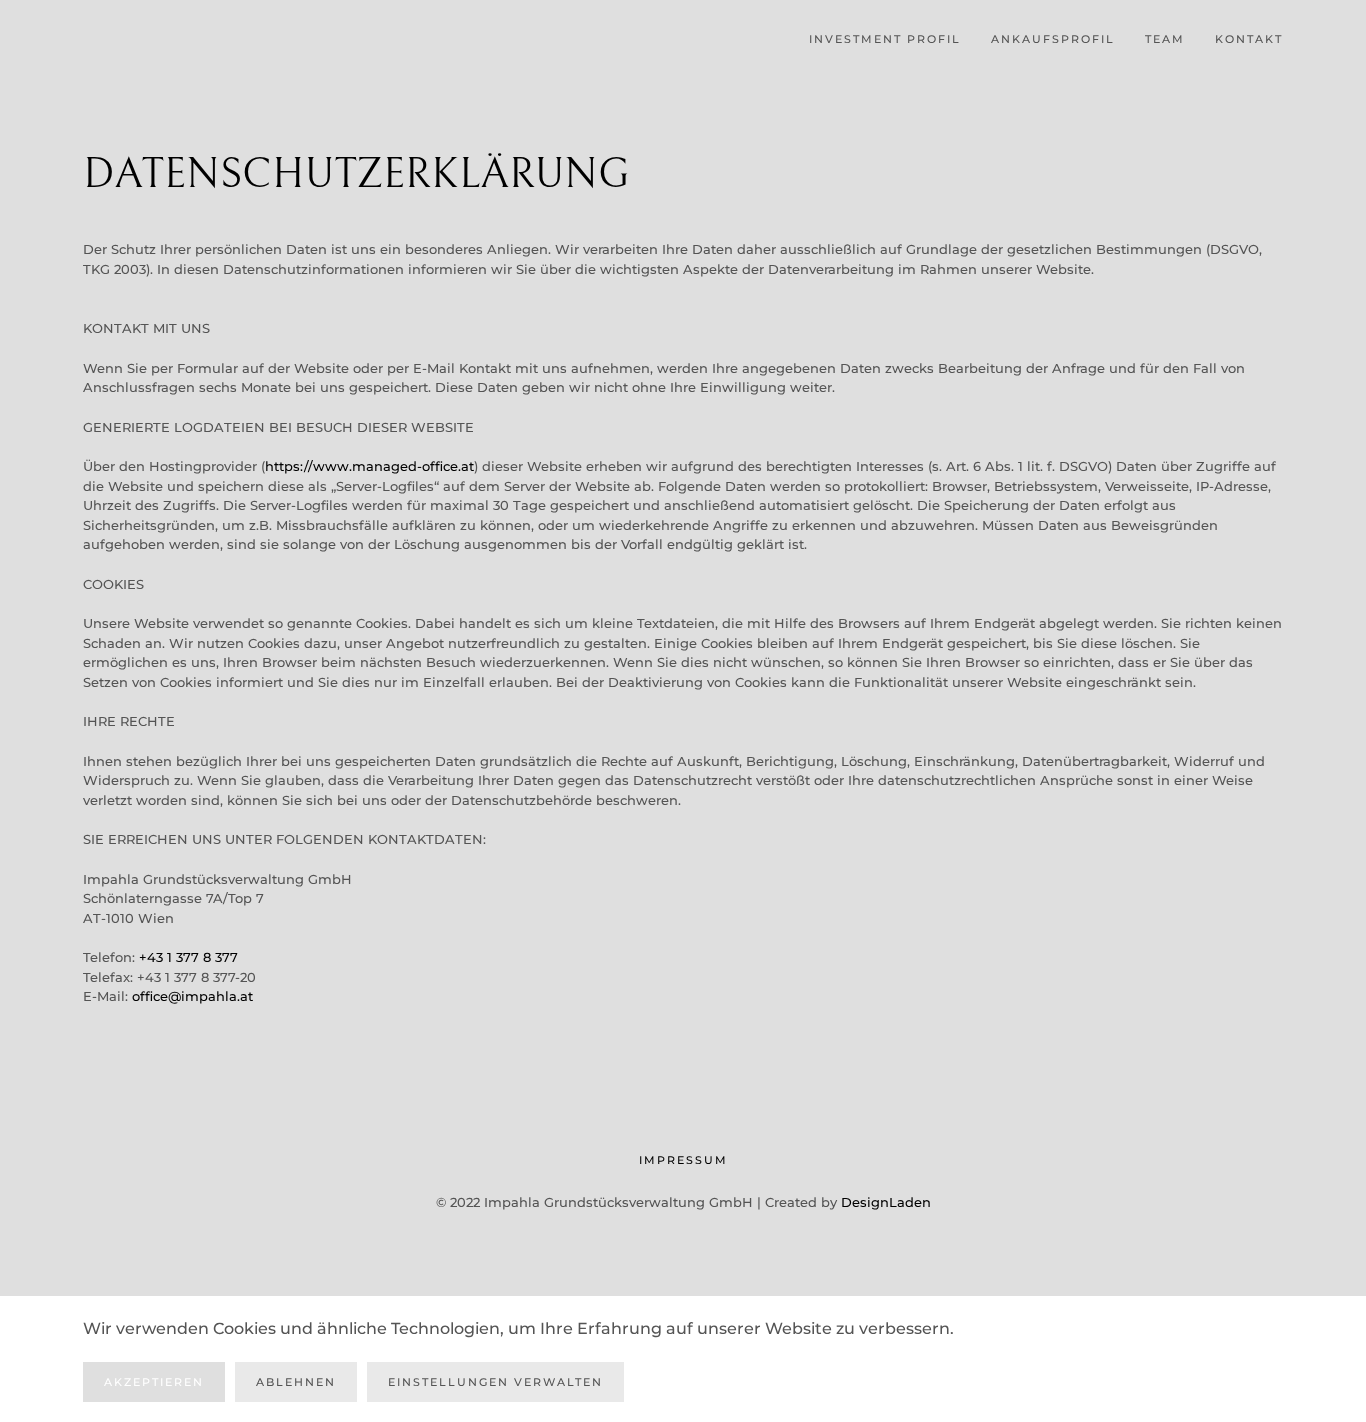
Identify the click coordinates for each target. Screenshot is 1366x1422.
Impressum (683, 1160)
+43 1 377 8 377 (188, 957)
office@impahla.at (192, 996)
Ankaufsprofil (1053, 39)
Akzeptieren (154, 1382)
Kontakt (1249, 39)
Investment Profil (885, 39)
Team (1165, 39)
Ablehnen (296, 1382)
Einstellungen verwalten (495, 1382)
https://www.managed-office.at (369, 466)
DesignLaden (886, 1202)
